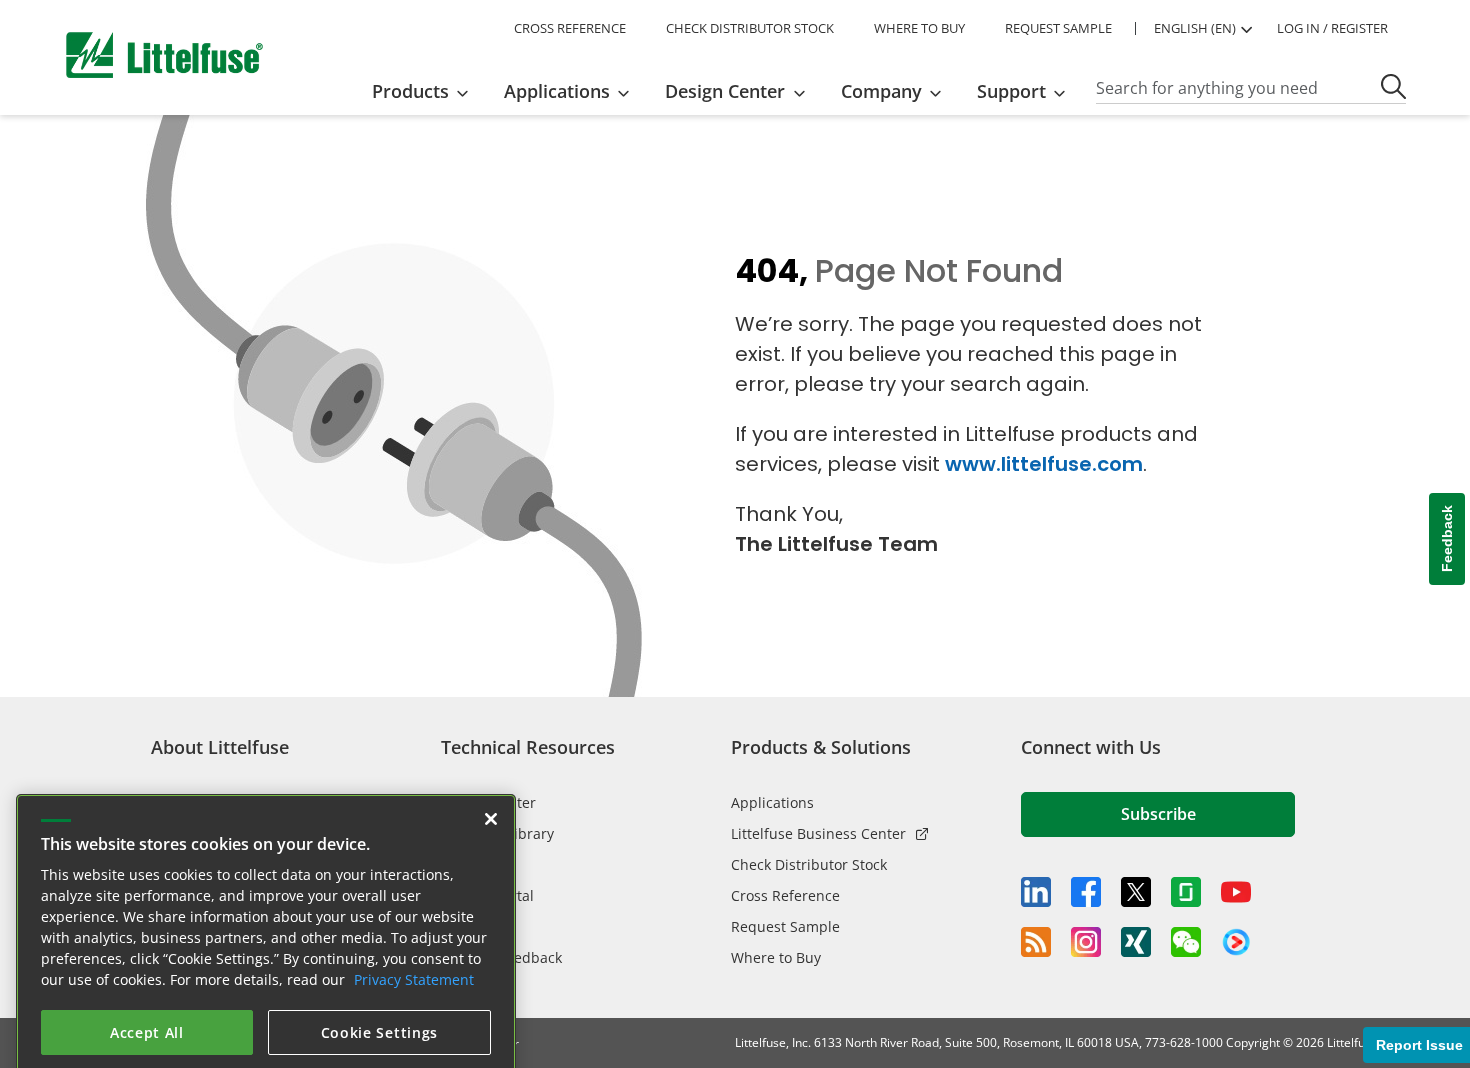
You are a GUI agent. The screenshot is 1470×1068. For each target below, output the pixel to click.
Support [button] (1011, 91)
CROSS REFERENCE (570, 28)
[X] (1136, 892)
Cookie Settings (380, 989)
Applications (772, 802)
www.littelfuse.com (1044, 464)
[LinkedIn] (1036, 892)
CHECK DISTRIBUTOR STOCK (750, 28)
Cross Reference (785, 895)
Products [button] (410, 91)
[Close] (491, 776)
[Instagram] (1086, 942)
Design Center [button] (725, 91)
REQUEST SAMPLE (1058, 28)
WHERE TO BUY (919, 28)
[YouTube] (1236, 892)
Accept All (147, 989)
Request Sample (785, 926)
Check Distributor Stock (809, 864)
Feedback (1447, 539)
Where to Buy (776, 957)
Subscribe (1158, 814)
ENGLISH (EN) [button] (1195, 28)
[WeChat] (1186, 942)
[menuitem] (426, 91)
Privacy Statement (414, 936)
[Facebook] (1086, 892)
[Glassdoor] (1186, 892)
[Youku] (1236, 943)
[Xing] (1136, 942)
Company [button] (881, 91)
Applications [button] (557, 91)
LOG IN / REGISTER (1332, 28)
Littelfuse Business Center (818, 833)
